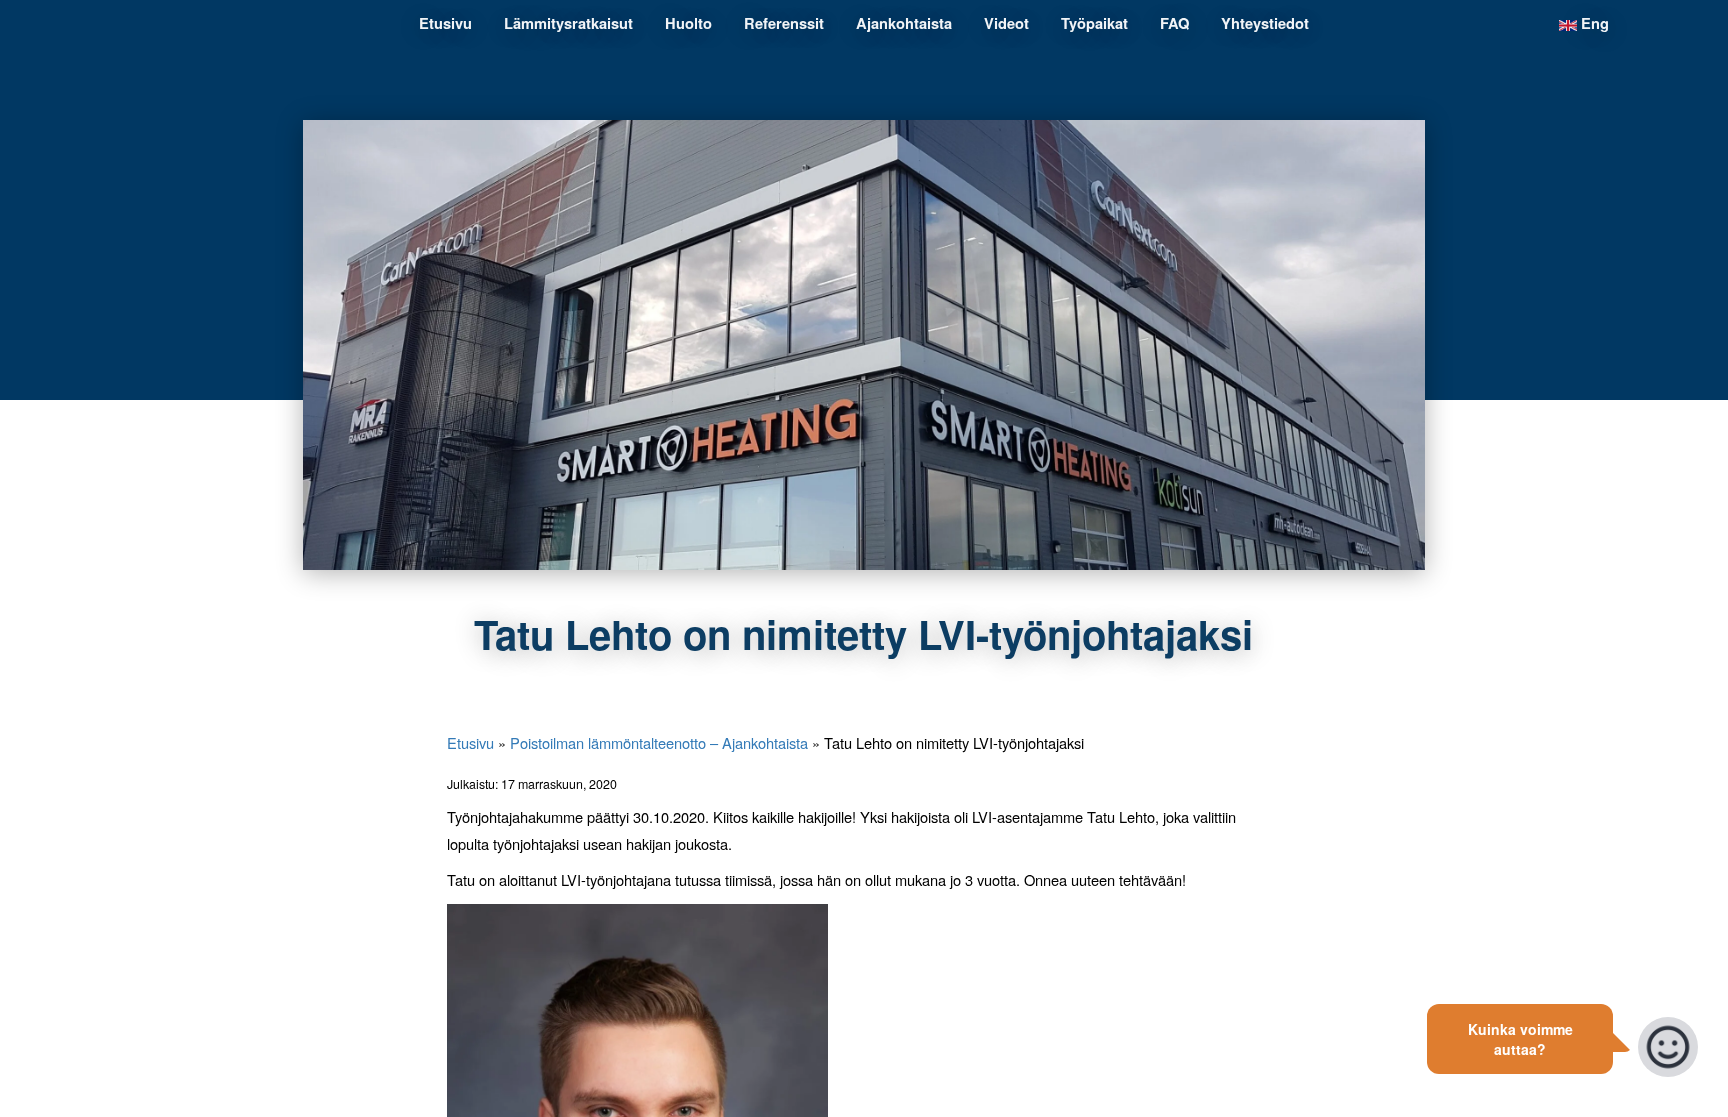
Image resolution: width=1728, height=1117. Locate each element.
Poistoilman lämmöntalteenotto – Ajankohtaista (659, 742)
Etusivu (470, 742)
